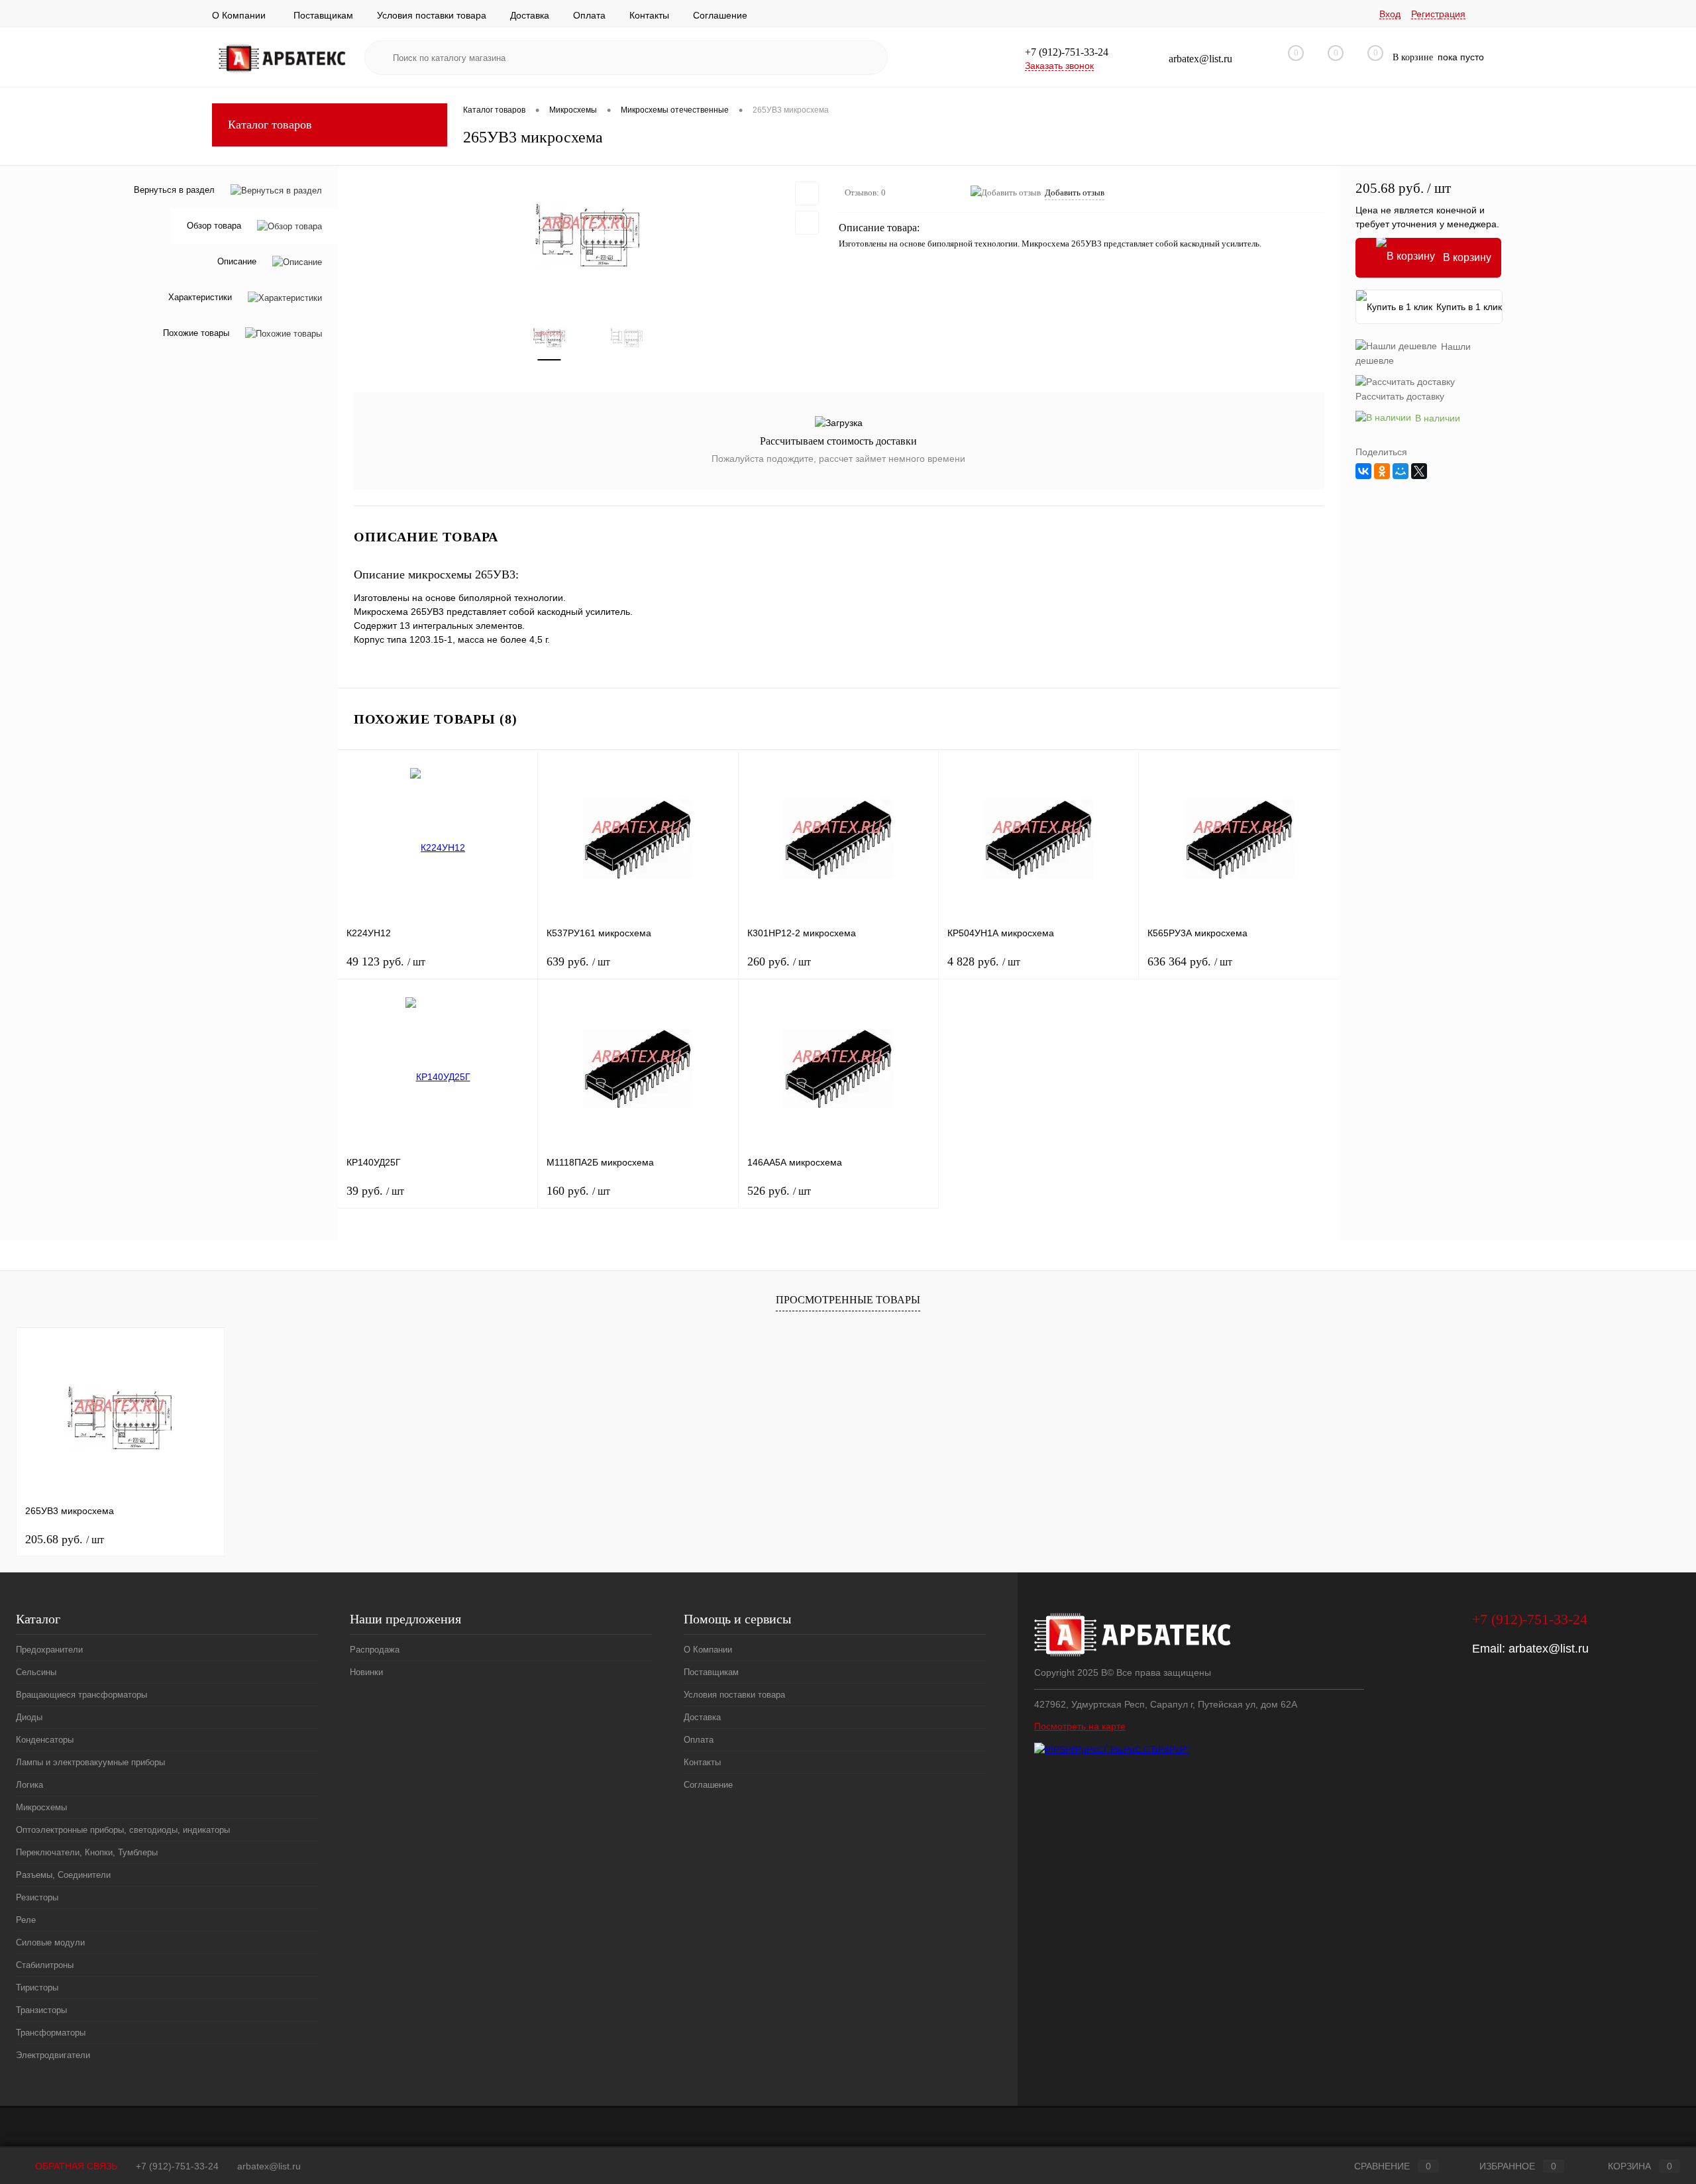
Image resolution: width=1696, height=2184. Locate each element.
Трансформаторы (51, 2033)
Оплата (589, 15)
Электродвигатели (53, 2055)
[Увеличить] (588, 235)
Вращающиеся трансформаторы (81, 1695)
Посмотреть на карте (1080, 1726)
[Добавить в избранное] (807, 193)
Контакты (649, 15)
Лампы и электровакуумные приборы (90, 1762)
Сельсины (36, 1672)
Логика (29, 1785)
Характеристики (200, 298)
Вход (1390, 14)
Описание (237, 262)
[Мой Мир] (1401, 471)
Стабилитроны (45, 1965)
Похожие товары (196, 334)
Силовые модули (50, 1942)
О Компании (239, 15)
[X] (1419, 471)
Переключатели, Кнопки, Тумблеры (87, 1852)
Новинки (366, 1672)
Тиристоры (37, 1988)
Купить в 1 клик (1469, 307)
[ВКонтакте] (1363, 471)
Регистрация (1438, 14)
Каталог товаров (270, 125)
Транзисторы (41, 2010)
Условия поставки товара (432, 15)
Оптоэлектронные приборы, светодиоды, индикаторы (123, 1830)
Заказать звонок (1059, 66)
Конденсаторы (45, 1740)
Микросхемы (41, 1807)
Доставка (530, 15)
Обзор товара (214, 226)
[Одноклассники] (1382, 471)
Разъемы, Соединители (63, 1875)
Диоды (29, 1717)
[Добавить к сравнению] (807, 223)
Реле (26, 1920)
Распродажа (375, 1650)
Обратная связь (75, 2166)
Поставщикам (323, 15)
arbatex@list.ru (1549, 1649)
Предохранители (49, 1650)
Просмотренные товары (848, 1300)
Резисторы (37, 1897)
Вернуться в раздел (174, 190)
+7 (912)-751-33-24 (177, 2166)
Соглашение (720, 15)
